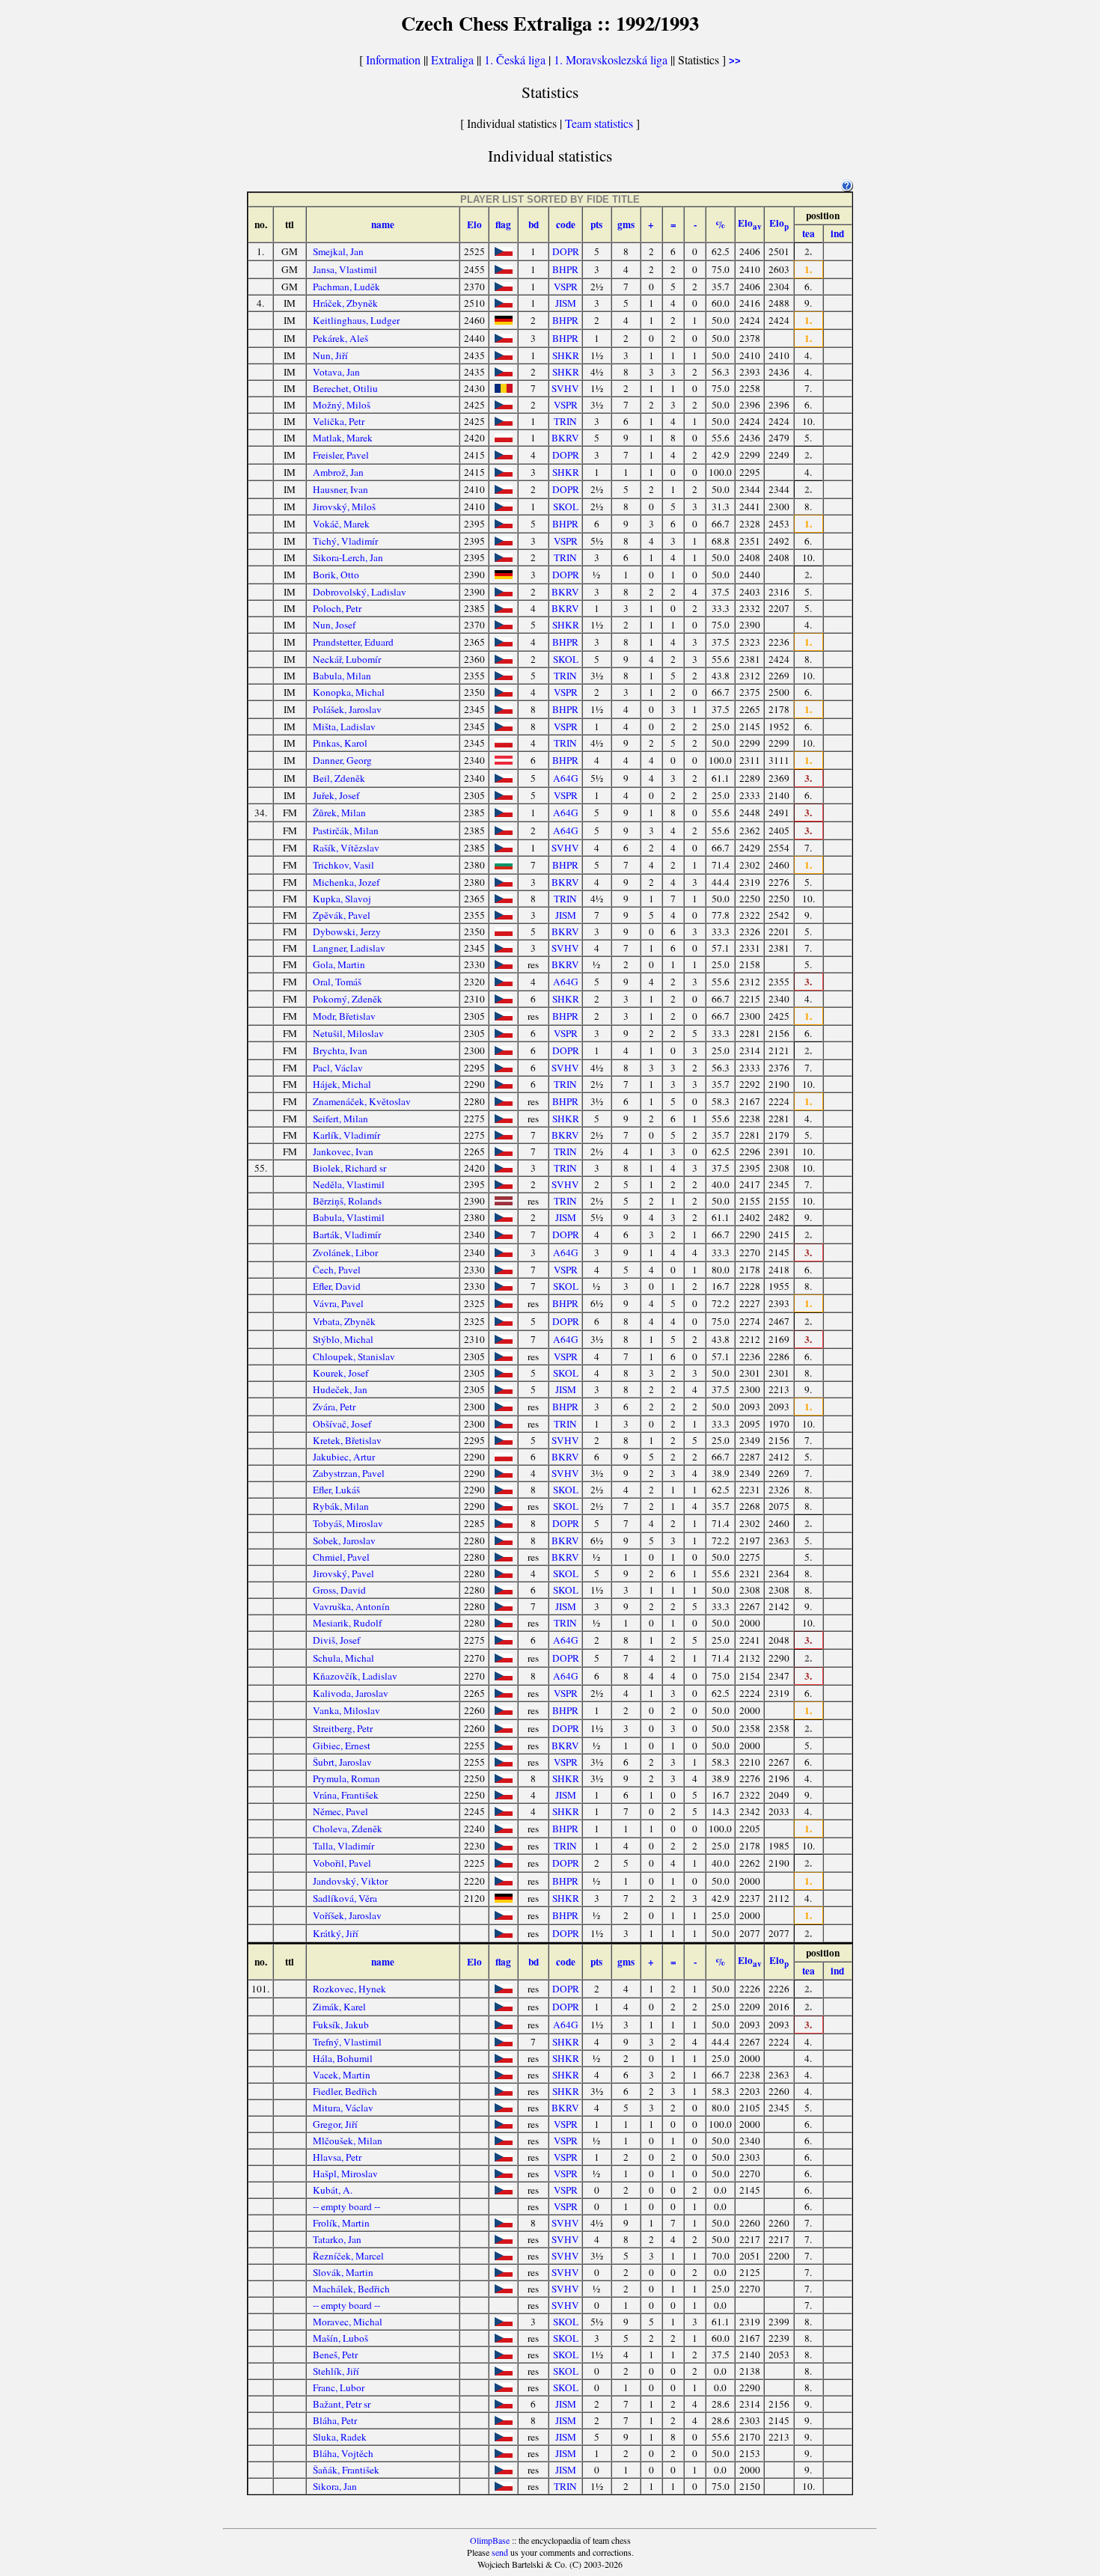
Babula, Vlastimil (349, 1217)
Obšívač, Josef (342, 1424)
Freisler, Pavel (341, 455)
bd (534, 224)
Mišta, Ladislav (344, 726)
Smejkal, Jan (338, 251)
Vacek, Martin (342, 2075)
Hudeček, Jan (340, 1389)
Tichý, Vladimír (345, 541)
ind (837, 233)
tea (809, 233)
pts (596, 224)
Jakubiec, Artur (344, 1457)
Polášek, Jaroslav (347, 709)
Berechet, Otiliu (345, 388)
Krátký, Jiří (336, 1933)
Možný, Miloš (342, 405)
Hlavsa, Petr (337, 2157)
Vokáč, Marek (341, 524)
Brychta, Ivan (340, 1050)
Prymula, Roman (346, 1778)
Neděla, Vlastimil (349, 1184)
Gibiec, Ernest (342, 1746)
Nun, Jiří (330, 355)
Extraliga (452, 59)
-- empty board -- (346, 2206)
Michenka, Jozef (346, 882)
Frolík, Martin (341, 2223)
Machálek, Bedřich (351, 2289)
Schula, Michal (343, 1658)
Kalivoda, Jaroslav (351, 1693)
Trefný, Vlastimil (347, 2042)
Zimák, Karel (339, 2007)
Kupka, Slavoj (342, 899)
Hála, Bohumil (343, 2058)
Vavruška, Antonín (351, 1606)
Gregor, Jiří (335, 2124)
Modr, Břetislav (344, 1016)
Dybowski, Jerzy (347, 931)
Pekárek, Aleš (340, 338)
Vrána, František (346, 1795)
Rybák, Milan (341, 1506)
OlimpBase (490, 2540)
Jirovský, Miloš (344, 507)
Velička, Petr (339, 421)
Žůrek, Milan (339, 813)
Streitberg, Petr (343, 1728)
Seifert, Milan (340, 1119)
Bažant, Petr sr (342, 2404)
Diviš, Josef (336, 1640)
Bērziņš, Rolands (347, 1201)
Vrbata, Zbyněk (344, 1321)
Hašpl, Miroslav (345, 2173)
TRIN (565, 421)
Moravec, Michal (348, 2322)
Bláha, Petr (335, 2420)
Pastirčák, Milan (346, 830)
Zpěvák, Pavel (342, 915)
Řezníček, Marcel (348, 2256)
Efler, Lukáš (336, 1490)
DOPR (566, 251)
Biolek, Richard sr (349, 1168)
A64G (566, 778)
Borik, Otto (336, 575)
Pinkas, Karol (340, 743)
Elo (474, 224)
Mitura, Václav (343, 2108)
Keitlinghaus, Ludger (356, 320)
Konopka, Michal (349, 692)
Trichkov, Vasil (343, 865)
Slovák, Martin (343, 2272)
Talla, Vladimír (343, 1846)
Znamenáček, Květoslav (362, 1101)
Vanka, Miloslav (346, 1710)
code (566, 224)
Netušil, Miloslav (348, 1033)
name (383, 224)
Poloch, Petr (337, 608)
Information (393, 59)
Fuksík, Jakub (341, 2025)
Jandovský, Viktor (350, 1881)
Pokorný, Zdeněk (348, 999)
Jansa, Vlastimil (345, 269)
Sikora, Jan (335, 2486)
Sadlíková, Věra (345, 1898)
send (500, 2552)
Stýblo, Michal (343, 1339)
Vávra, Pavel (338, 1303)
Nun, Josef (334, 625)
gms (626, 224)
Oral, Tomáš (337, 982)
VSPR (566, 287)
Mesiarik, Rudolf (347, 1623)
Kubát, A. (333, 2190)
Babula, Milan (342, 676)
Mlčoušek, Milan (348, 2141)
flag (503, 224)
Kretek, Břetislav (347, 1440)
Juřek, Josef (336, 795)
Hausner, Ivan (340, 489)
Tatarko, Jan (337, 2239)
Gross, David (339, 1590)
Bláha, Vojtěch (343, 2453)
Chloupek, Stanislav (354, 1356)
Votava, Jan (336, 372)
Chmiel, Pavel (341, 1557)
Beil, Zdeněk (339, 778)
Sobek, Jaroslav (344, 1541)
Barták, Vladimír (347, 1235)
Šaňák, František (346, 2470)
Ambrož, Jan (338, 472)
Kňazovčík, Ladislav (355, 1676)
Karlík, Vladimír (346, 1135)
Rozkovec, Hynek (349, 1989)
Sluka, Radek (340, 2437)
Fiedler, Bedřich (345, 2091)
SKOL (566, 507)
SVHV (565, 388)
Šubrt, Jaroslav (342, 1762)
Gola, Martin (339, 964)
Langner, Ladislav (349, 948)
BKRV (565, 438)
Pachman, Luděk (346, 287)
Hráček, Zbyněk (345, 303)
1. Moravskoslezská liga (611, 59)
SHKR (566, 355)
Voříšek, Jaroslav (347, 1915)
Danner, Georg (342, 760)
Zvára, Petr (334, 1407)
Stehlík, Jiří (336, 2371)
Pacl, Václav (338, 1068)
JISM (566, 303)
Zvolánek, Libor (345, 1252)
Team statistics (599, 123)
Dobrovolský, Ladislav (360, 592)
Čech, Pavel (337, 1270)
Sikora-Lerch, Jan (348, 557)
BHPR (565, 269)
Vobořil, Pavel (342, 1863)
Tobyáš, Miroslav (348, 1523)
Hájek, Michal (342, 1084)
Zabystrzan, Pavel (349, 1473)
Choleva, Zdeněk (348, 1829)
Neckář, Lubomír (347, 659)
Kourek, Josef (340, 1373)
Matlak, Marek (343, 438)
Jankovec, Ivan (343, 1151)
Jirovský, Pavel (343, 1573)
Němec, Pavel (340, 1811)
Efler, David (337, 1286)
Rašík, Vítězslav (346, 848)
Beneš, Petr (335, 2355)
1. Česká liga (515, 59)
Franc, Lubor (339, 2387)
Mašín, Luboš (340, 2338)
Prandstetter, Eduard (353, 642)
